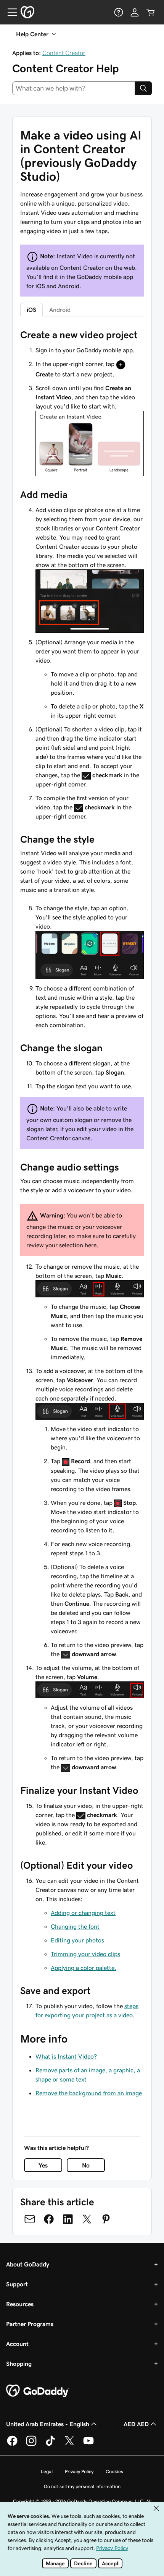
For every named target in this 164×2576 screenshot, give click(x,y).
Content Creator (64, 53)
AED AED (136, 2424)
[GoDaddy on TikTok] (50, 2445)
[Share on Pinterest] (106, 2219)
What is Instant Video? (66, 2056)
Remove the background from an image (89, 2093)
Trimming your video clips (85, 1954)
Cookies (114, 2471)
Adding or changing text (83, 1913)
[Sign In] (135, 12)
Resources (20, 2304)
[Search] (143, 88)
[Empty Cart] (151, 12)
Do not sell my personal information (82, 2486)
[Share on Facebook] (49, 2219)
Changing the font (75, 1926)
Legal (47, 2471)
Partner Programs (30, 2324)
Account (17, 2344)
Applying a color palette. (84, 1968)
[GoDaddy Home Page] (38, 2391)
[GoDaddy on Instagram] (31, 2445)
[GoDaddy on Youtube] (88, 2445)
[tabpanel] (82, 1174)
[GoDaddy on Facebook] (12, 2445)
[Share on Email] (30, 2219)
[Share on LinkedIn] (68, 2219)
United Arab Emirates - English (48, 2424)
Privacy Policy (79, 2471)
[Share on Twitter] (87, 2219)
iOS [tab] (31, 310)
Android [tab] (60, 310)
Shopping (19, 2364)
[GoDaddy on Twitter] (69, 2445)
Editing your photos (77, 1940)
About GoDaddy (28, 2264)
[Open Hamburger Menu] (9, 12)
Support (17, 2284)
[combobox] (74, 88)
